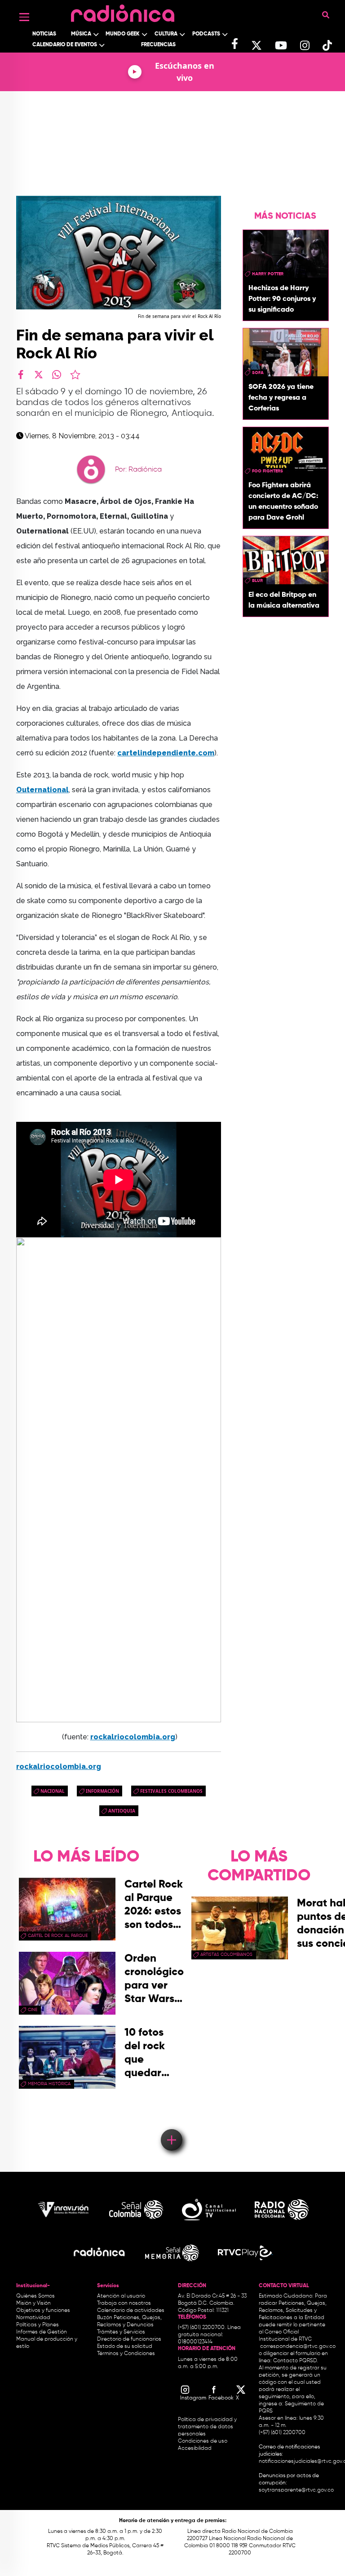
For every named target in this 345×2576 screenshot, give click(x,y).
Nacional (53, 1791)
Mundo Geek (123, 34)
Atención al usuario (121, 2296)
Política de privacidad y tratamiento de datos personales (207, 2427)
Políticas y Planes (38, 2325)
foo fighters (268, 471)
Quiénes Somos (35, 2296)
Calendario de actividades (131, 2311)
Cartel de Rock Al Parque (58, 1936)
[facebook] (21, 375)
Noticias (44, 34)
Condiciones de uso (203, 2441)
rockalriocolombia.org (133, 1737)
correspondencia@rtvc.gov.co (298, 2347)
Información (102, 1791)
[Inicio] (123, 11)
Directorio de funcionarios (129, 2339)
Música (81, 34)
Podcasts (206, 34)
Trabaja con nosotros (124, 2303)
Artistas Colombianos (226, 1954)
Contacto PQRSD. (296, 2361)
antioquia (122, 1811)
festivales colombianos (171, 1791)
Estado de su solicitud (125, 2347)
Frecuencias (158, 45)
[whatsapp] (57, 375)
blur (257, 581)
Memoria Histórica (49, 2084)
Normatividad (33, 2318)
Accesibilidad (195, 2448)
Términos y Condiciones (126, 2354)
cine (33, 2010)
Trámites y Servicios (121, 2332)
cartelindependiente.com (166, 753)
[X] (39, 375)
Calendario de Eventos (65, 45)
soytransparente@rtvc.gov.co (296, 2490)
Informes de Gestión (42, 2332)
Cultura (166, 34)
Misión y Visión (33, 2303)
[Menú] (24, 17)
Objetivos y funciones (43, 2311)
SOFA (258, 373)
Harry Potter (268, 274)
